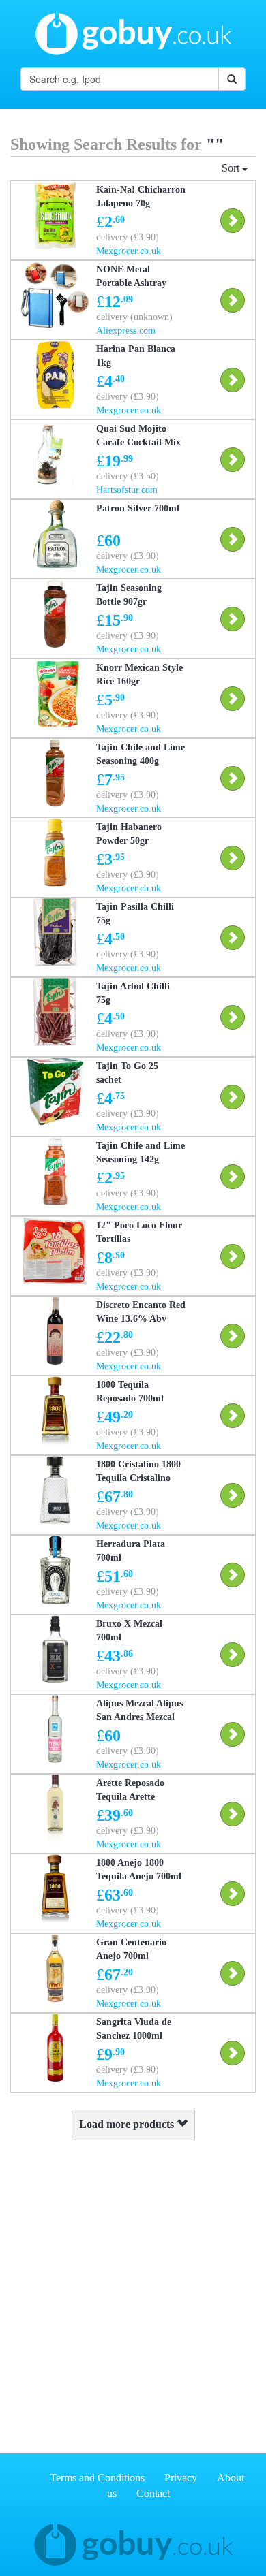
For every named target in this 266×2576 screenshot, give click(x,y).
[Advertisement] (133, 2293)
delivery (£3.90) (128, 237)
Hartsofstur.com (127, 490)
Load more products (128, 2124)
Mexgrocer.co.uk (129, 251)
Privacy (181, 2478)
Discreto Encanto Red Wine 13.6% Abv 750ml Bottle (141, 1319)
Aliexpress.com (126, 331)
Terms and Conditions (97, 2478)
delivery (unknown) (134, 317)
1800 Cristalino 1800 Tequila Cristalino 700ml (138, 1478)
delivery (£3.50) (128, 476)
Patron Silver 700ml (138, 508)
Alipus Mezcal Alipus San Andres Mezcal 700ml (139, 1717)
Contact (153, 2493)
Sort (232, 168)
